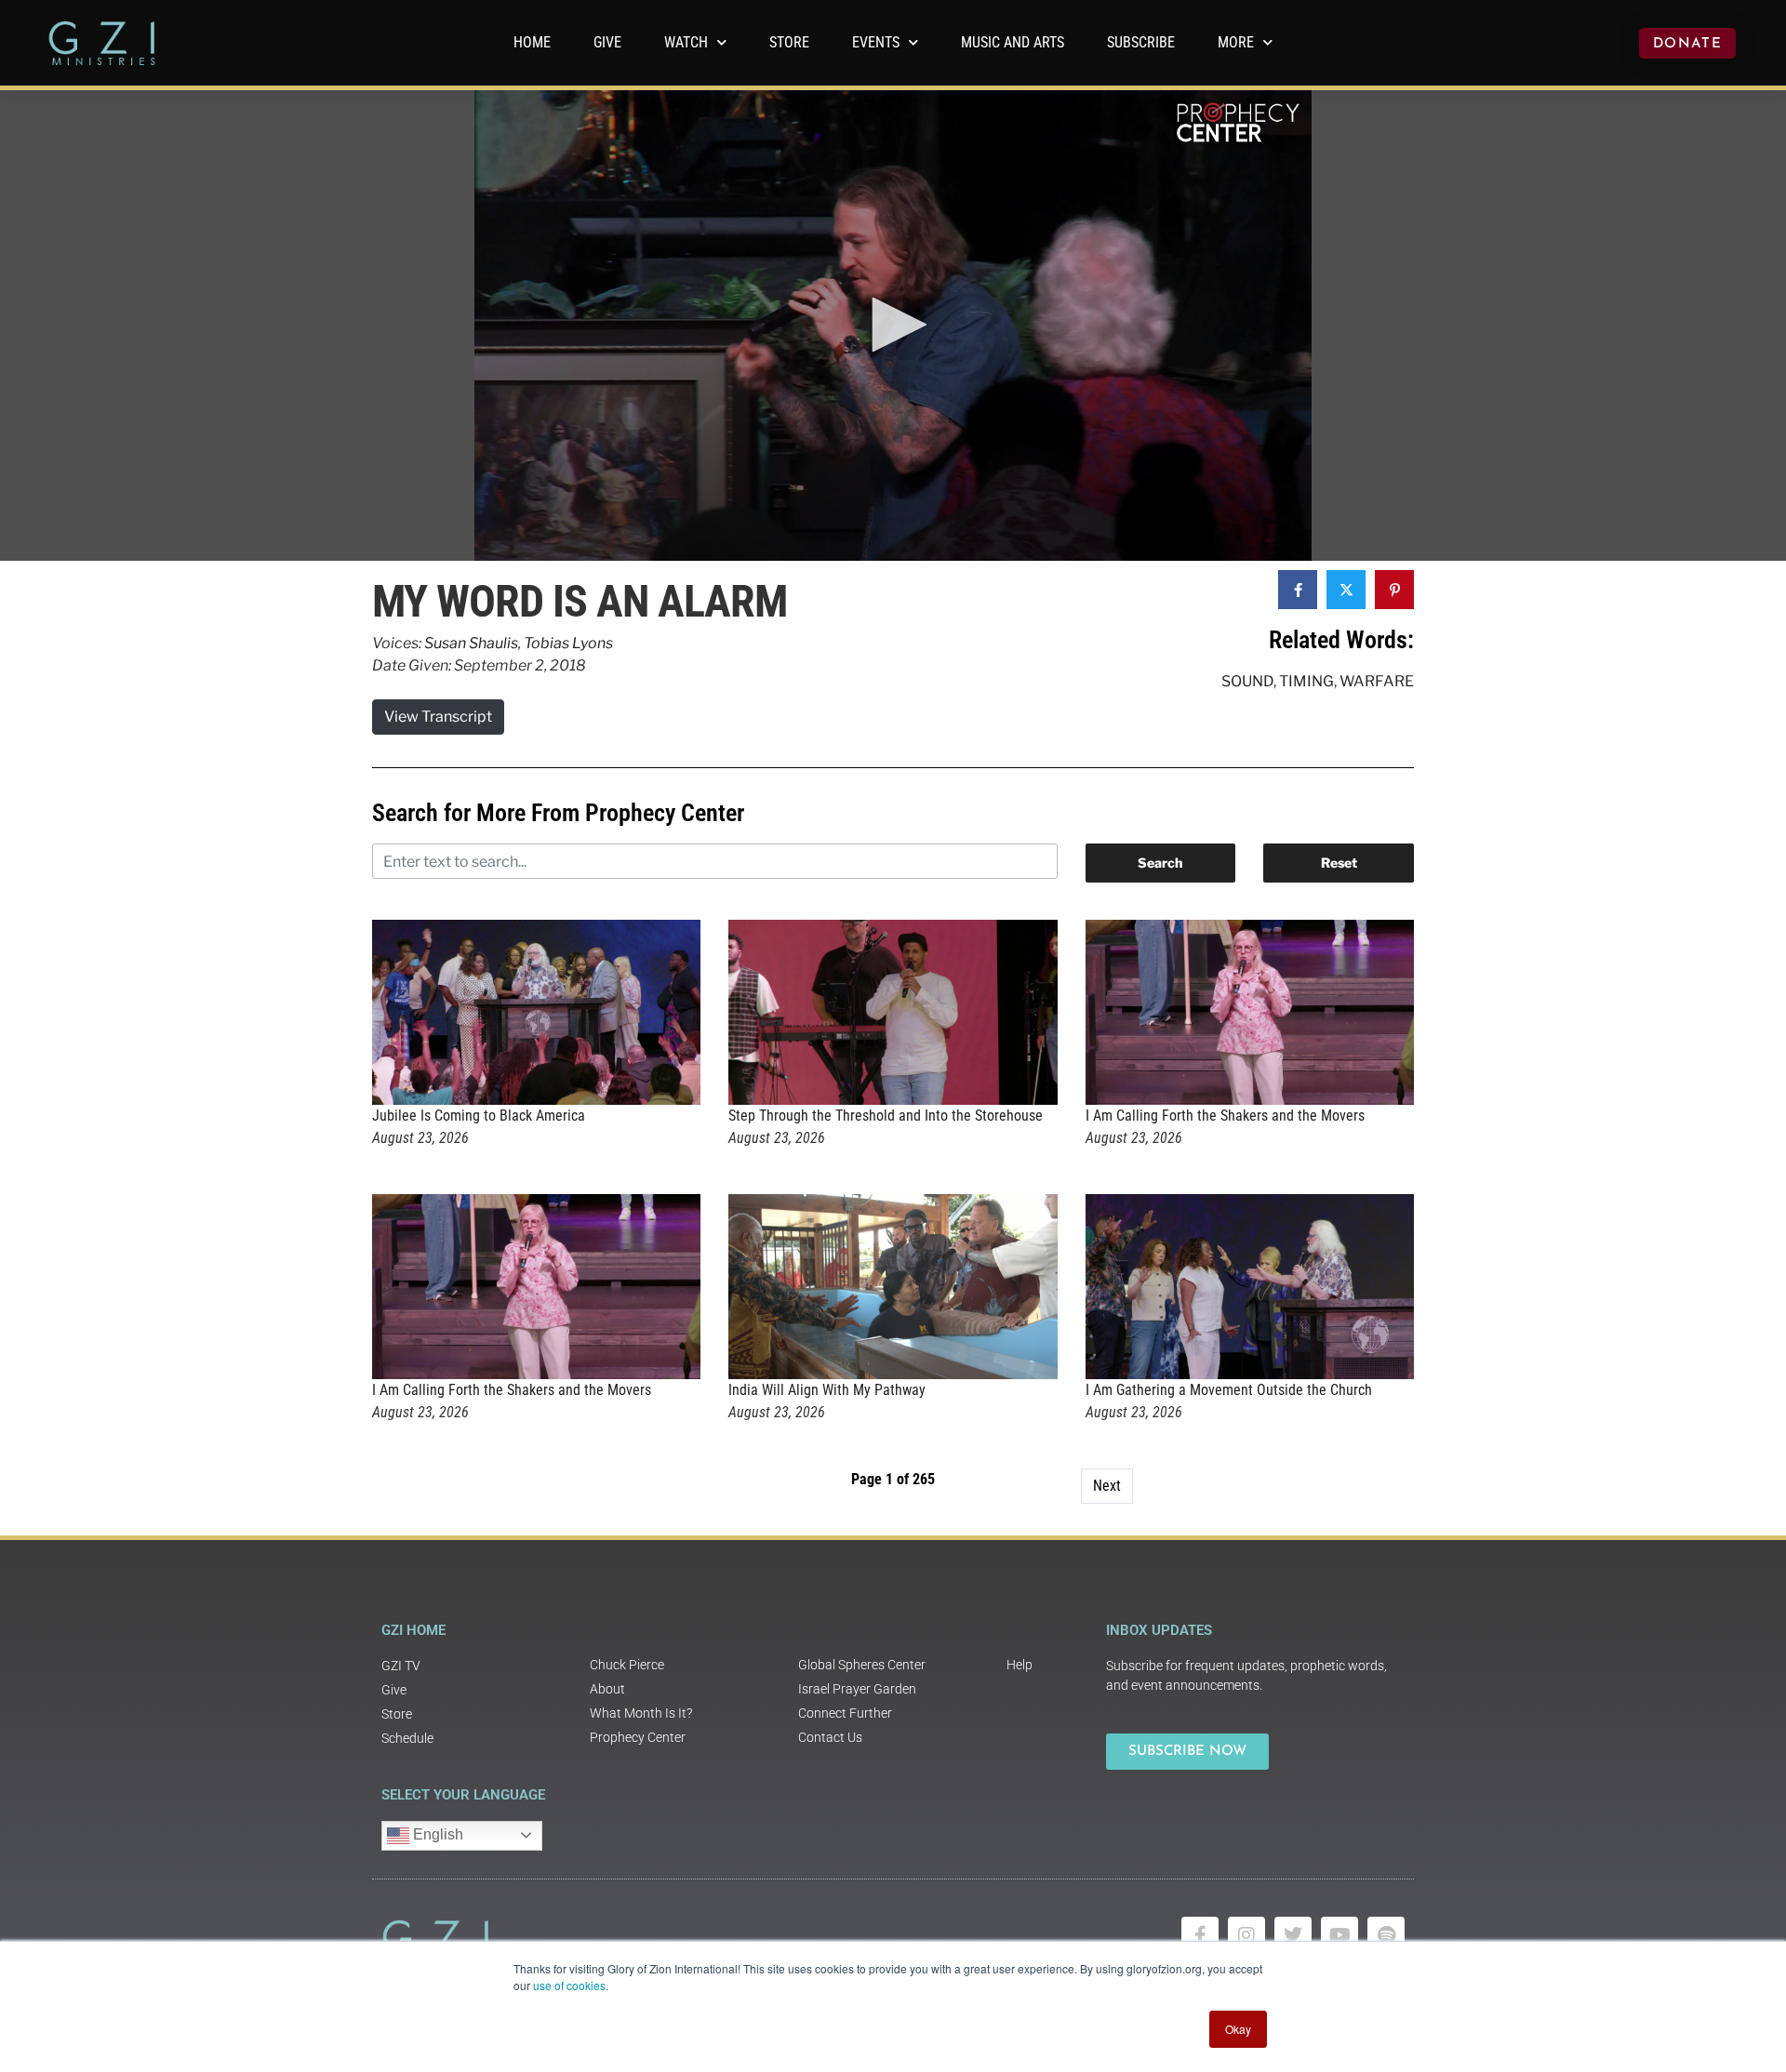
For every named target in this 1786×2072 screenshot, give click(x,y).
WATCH (686, 42)
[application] (893, 325)
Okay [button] (1238, 2029)
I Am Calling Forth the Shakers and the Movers (1225, 1116)
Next (1107, 1486)
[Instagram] (1246, 1935)
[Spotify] (1386, 1935)
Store (789, 42)
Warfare (1377, 681)
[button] (893, 325)
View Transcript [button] (438, 717)
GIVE (607, 42)
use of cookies (569, 1985)
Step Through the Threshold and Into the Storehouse (886, 1116)
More (1236, 42)
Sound (1247, 681)
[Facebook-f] (1200, 1935)
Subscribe (1141, 42)
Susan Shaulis (471, 643)
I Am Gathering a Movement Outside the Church (1229, 1390)
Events (876, 42)
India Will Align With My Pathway (827, 1390)
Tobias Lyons (568, 643)
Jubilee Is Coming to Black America (479, 1116)
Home (532, 42)
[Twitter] (1293, 1935)
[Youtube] (1339, 1935)
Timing (1306, 681)
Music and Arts (1013, 42)
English (436, 1834)
